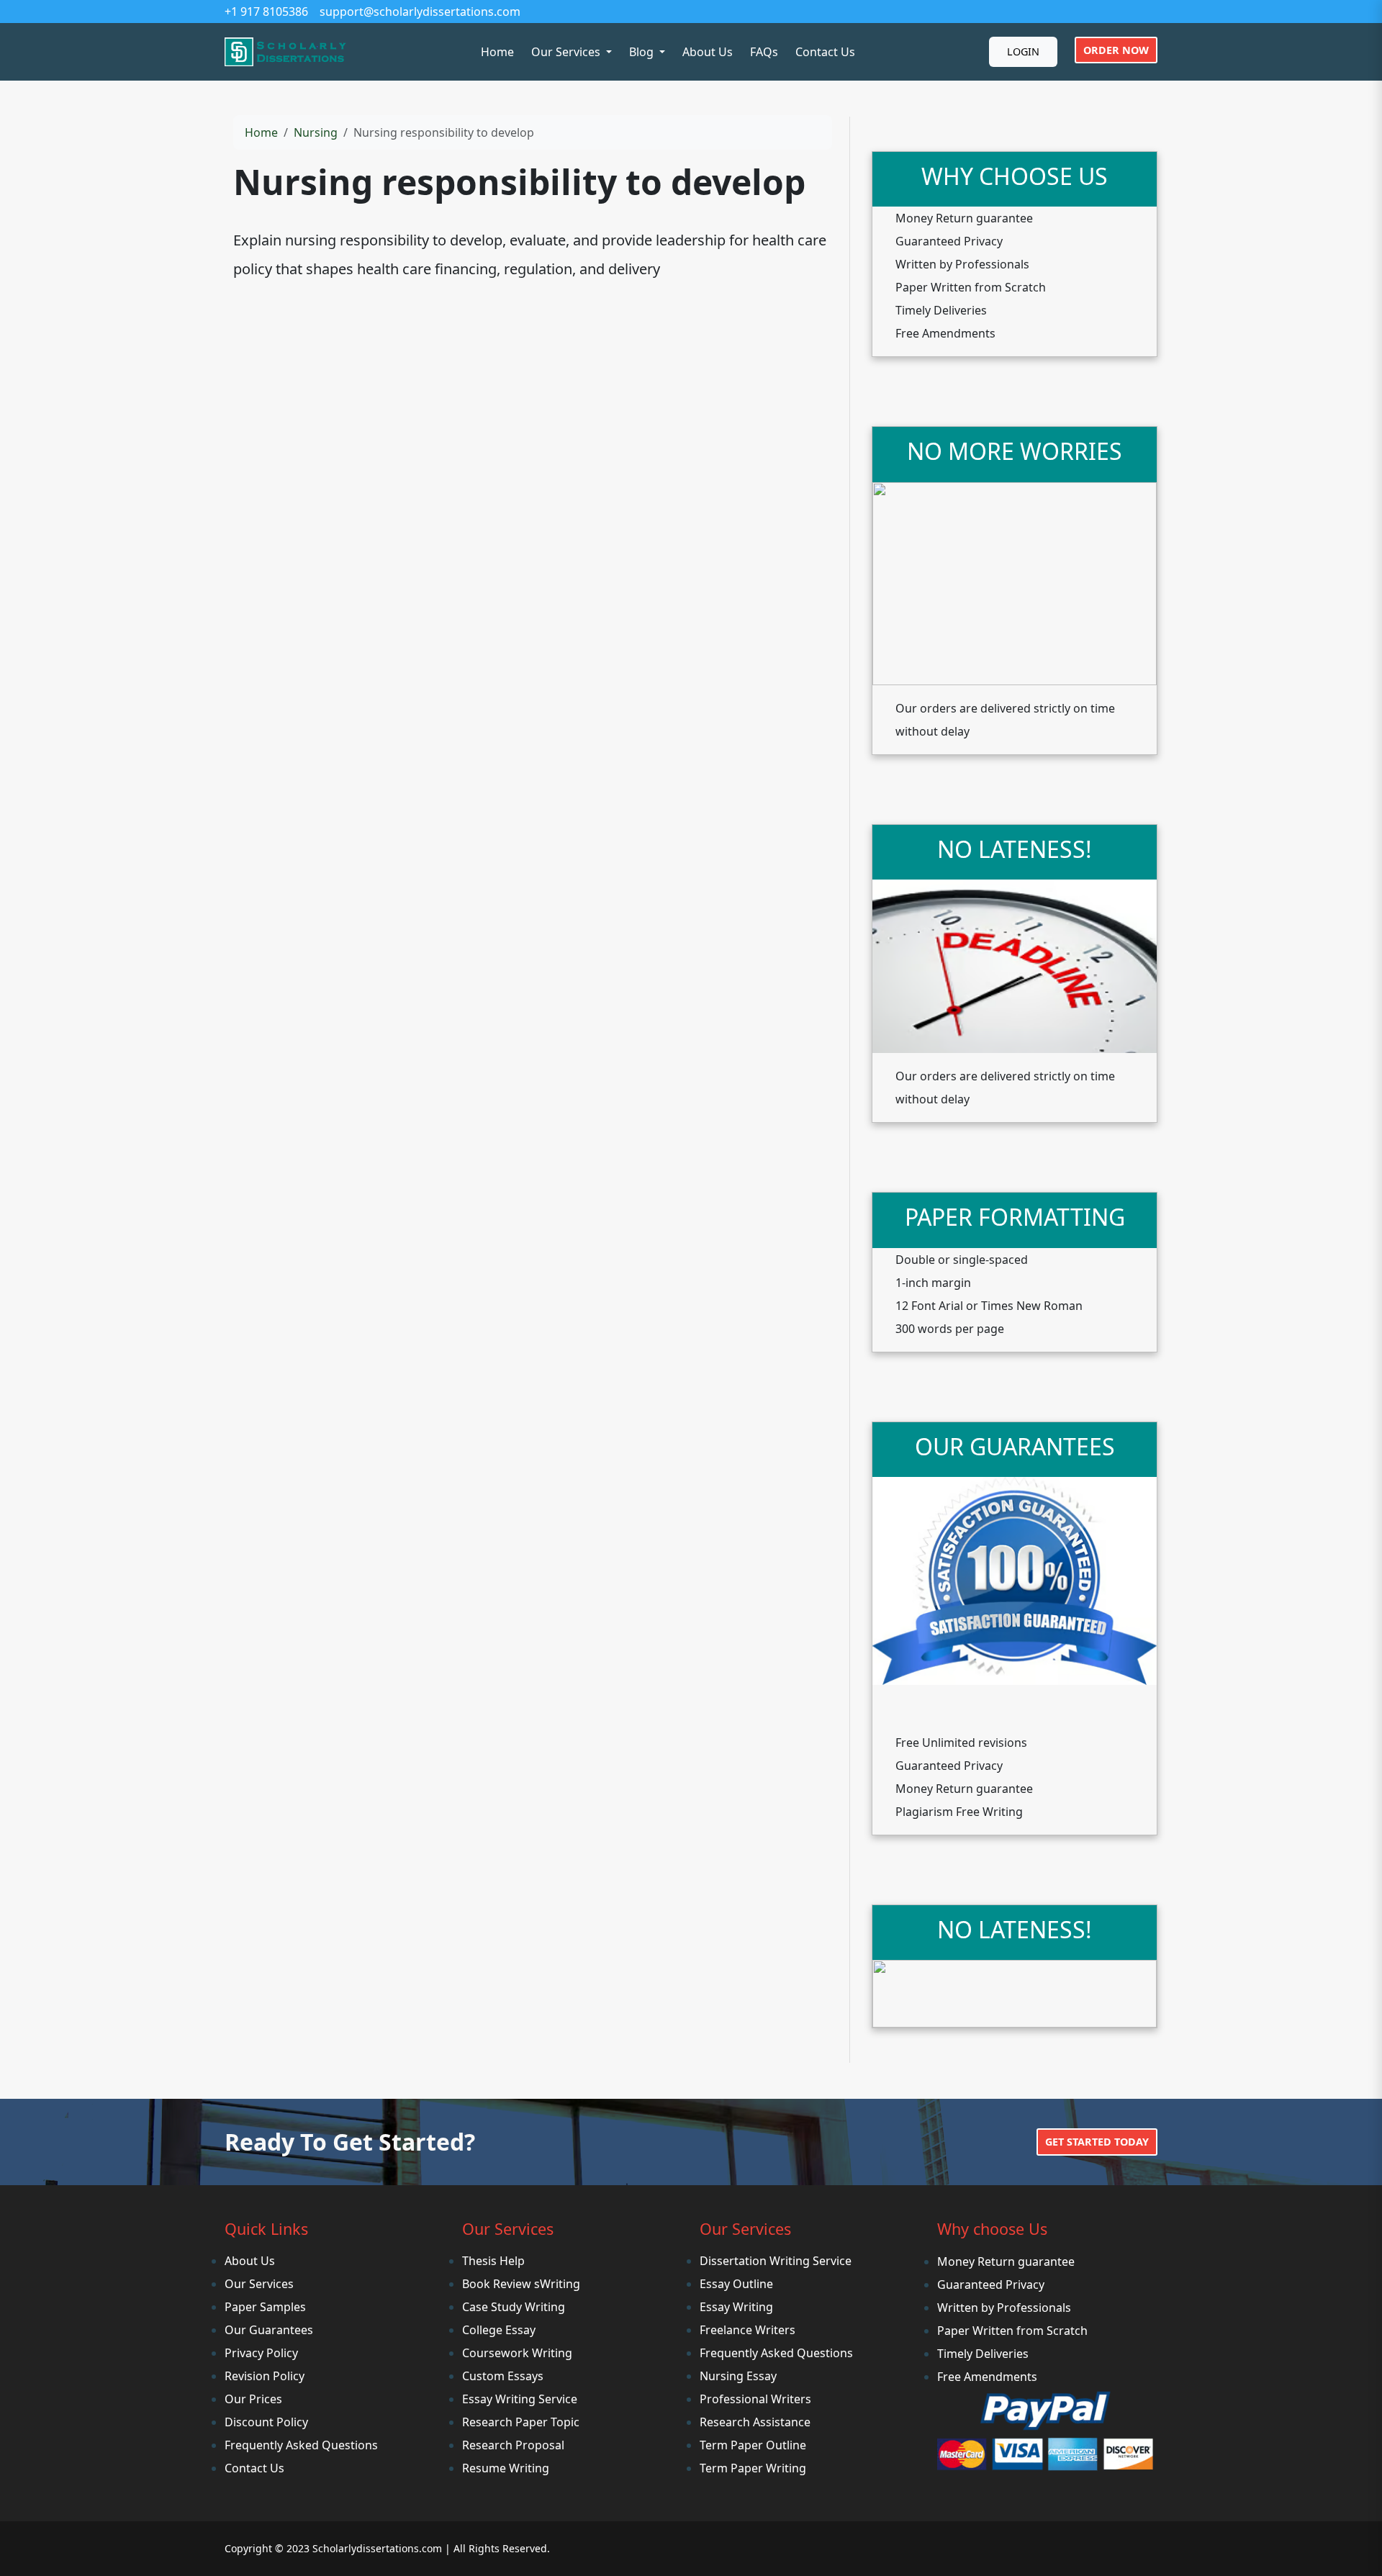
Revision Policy (265, 2376)
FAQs (764, 52)
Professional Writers (755, 2399)
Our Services (259, 2284)
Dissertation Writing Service (776, 2261)
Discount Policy (266, 2422)
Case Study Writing (514, 2307)
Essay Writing (736, 2307)
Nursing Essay (738, 2376)
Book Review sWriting (521, 2284)
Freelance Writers (748, 2330)
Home (497, 52)
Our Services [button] (567, 52)
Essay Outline (736, 2284)
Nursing (316, 132)
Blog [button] (643, 52)
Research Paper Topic (521, 2422)
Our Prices (253, 2399)
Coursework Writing (517, 2353)
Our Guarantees (269, 2330)
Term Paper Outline (753, 2445)
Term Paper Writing (753, 2468)
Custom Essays (503, 2376)
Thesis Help (493, 2261)
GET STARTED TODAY (1097, 2142)
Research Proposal (513, 2445)
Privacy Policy (261, 2353)
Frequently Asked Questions (301, 2445)
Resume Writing (506, 2468)
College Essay (499, 2330)
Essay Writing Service (520, 2399)
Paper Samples (265, 2307)
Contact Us (825, 52)
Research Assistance (755, 2422)
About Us (708, 52)
